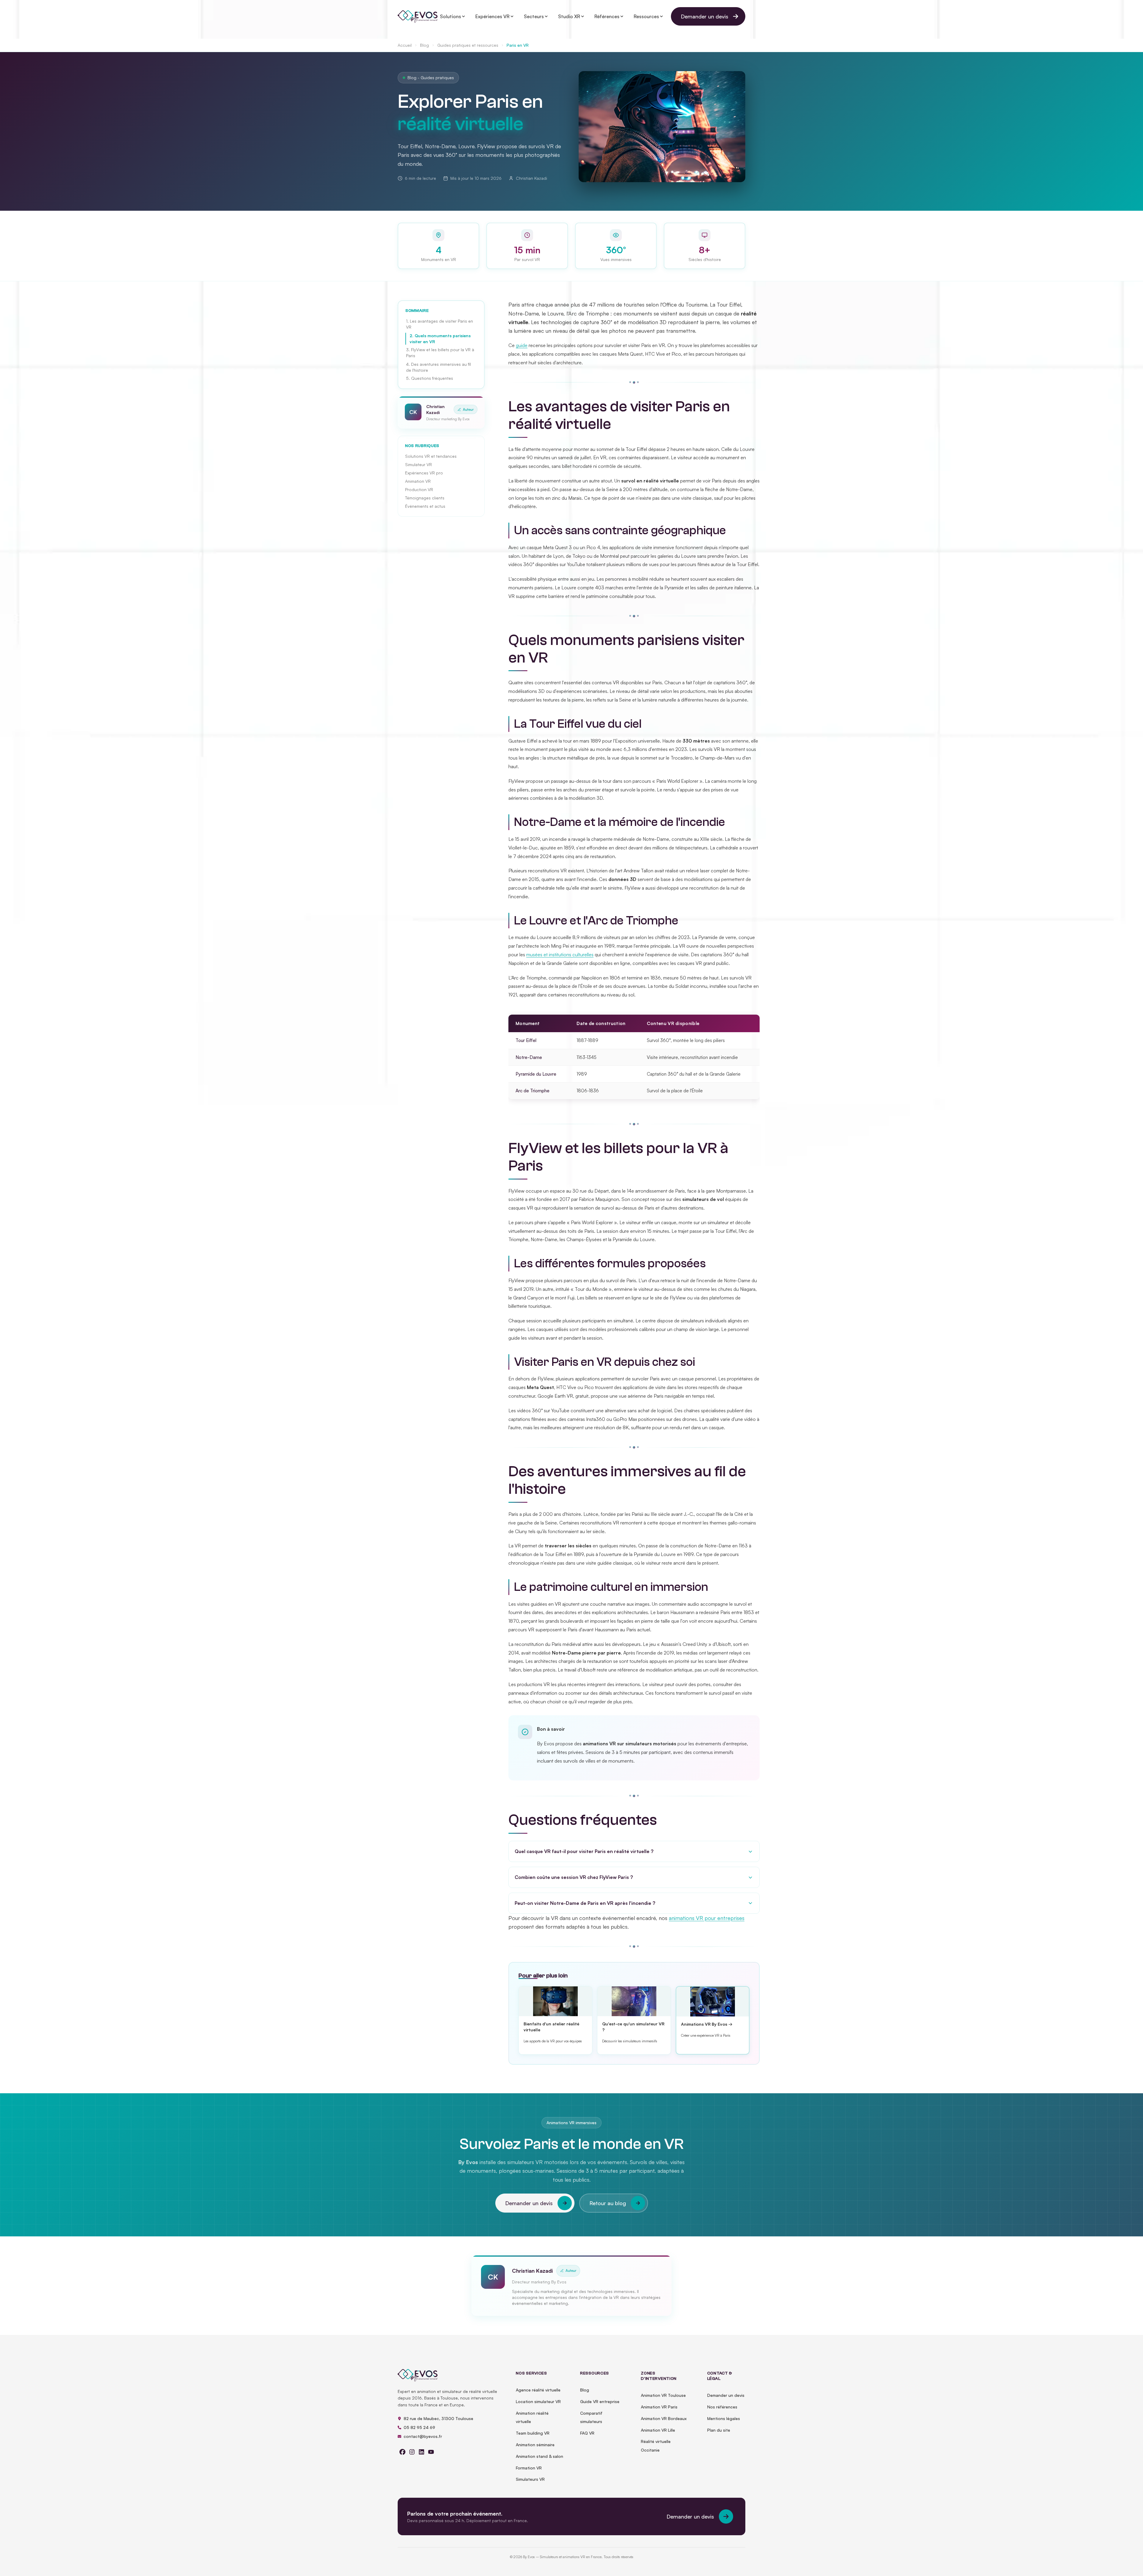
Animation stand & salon (540, 2456)
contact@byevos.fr (423, 2436)
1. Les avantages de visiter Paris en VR (439, 324)
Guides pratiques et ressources (468, 45)
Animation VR (418, 481)
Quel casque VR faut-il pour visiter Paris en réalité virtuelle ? (584, 1851)
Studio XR (569, 16)
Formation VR (529, 2468)
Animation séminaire (535, 2445)
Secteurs (534, 16)
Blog (424, 45)
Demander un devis (705, 16)
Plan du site (719, 2430)
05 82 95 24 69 (419, 2427)
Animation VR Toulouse (663, 2395)
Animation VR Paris (659, 2407)
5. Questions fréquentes (430, 378)
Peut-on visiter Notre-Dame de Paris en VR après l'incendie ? (585, 1903)
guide (522, 345)
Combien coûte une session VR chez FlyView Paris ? (574, 1877)
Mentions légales (724, 2418)
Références (607, 16)
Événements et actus (425, 506)
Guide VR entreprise (600, 2401)
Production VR (419, 489)
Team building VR (533, 2433)
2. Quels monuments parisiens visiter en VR (440, 339)
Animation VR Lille (658, 2430)
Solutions (451, 16)
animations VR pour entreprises (707, 1918)
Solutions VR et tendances (431, 456)
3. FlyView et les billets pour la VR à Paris (440, 353)
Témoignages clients (425, 498)
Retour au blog (608, 2203)
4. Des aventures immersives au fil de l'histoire (438, 367)
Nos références (722, 2407)
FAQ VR (587, 2433)
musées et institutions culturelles (560, 955)
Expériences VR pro (424, 473)
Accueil (405, 45)
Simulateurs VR (530, 2479)
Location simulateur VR (538, 2401)
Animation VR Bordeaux (664, 2418)
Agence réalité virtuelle (538, 2390)
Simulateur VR (419, 464)
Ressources (646, 16)
